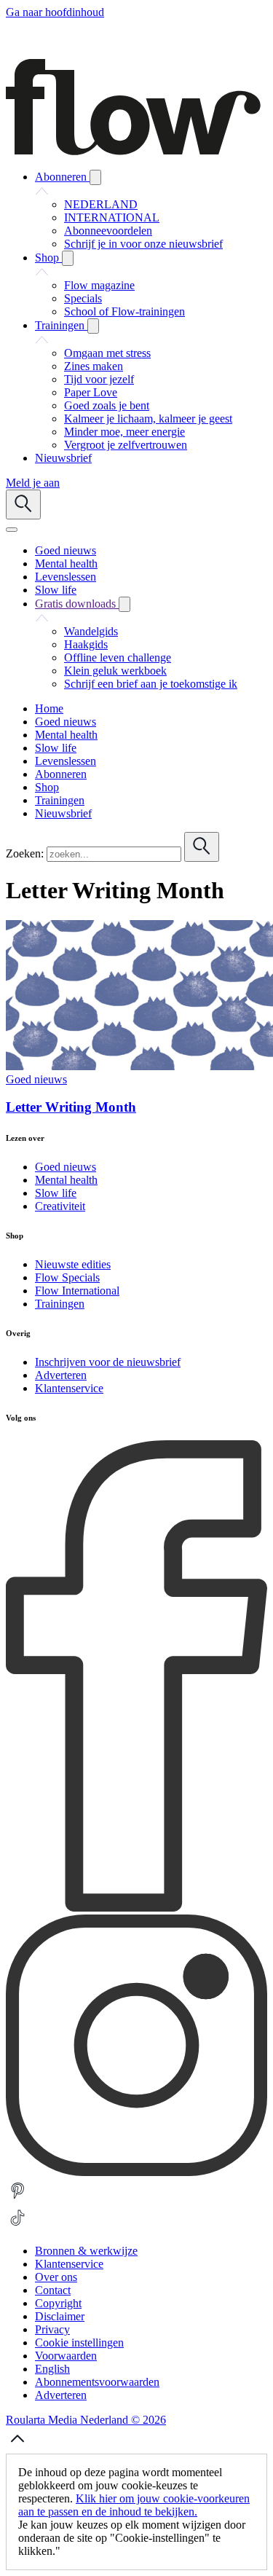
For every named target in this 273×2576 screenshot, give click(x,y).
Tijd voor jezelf (99, 379)
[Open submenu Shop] (68, 258)
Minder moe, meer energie (124, 432)
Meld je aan (33, 483)
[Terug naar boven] (17, 2447)
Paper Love (91, 392)
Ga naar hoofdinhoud (55, 12)
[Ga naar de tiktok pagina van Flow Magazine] (17, 2226)
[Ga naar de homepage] (133, 151)
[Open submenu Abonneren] (95, 177)
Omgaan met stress (107, 353)
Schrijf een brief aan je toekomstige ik (151, 684)
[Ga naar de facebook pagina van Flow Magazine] (136, 1908)
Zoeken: (25, 853)
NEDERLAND (101, 204)
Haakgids (86, 644)
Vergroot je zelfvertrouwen (126, 445)
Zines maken (94, 366)
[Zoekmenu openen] (23, 504)
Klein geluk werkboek (115, 671)
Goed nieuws (36, 1079)
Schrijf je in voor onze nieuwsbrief (143, 244)
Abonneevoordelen (108, 231)
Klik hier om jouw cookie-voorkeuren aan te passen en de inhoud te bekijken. (134, 2505)
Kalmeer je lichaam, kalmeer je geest (148, 419)
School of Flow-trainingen (124, 311)
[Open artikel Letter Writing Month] (139, 1066)
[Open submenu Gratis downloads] (124, 604)
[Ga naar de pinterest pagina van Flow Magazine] (17, 2199)
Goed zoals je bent (107, 405)
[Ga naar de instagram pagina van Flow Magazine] (136, 2172)
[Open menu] (12, 530)
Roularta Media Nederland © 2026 (86, 2420)
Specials (83, 298)
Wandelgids (91, 631)
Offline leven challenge (118, 657)
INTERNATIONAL (112, 217)
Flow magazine (99, 285)
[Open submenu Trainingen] (93, 326)
